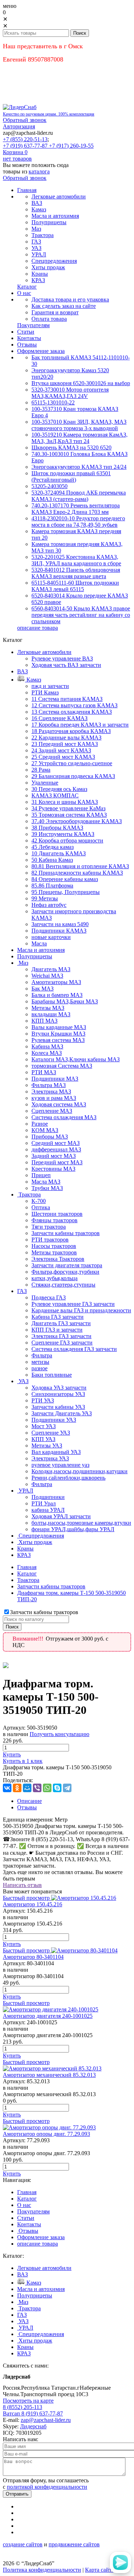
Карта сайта (100, 2570)
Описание (29, 1801)
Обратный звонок (25, 120)
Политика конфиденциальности (42, 2570)
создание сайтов (23, 2544)
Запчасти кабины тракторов (51, 1586)
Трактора (28, 1580)
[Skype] (57, 1788)
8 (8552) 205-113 (23, 2407)
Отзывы (27, 1807)
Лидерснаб (33, 2426)
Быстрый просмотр (26, 1898)
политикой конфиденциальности (47, 2487)
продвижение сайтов (74, 2544)
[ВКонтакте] (7, 1788)
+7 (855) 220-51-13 (25, 139)
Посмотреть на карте (28, 2401)
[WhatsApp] (47, 1788)
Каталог (27, 1574)
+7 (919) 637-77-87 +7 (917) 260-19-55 (48, 146)
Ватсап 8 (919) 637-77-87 (33, 2413)
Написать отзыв (22, 1885)
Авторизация (19, 126)
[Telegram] (67, 1788)
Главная (27, 1567)
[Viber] (37, 1788)
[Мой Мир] (27, 1788)
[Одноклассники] (17, 1788)
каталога (39, 171)
